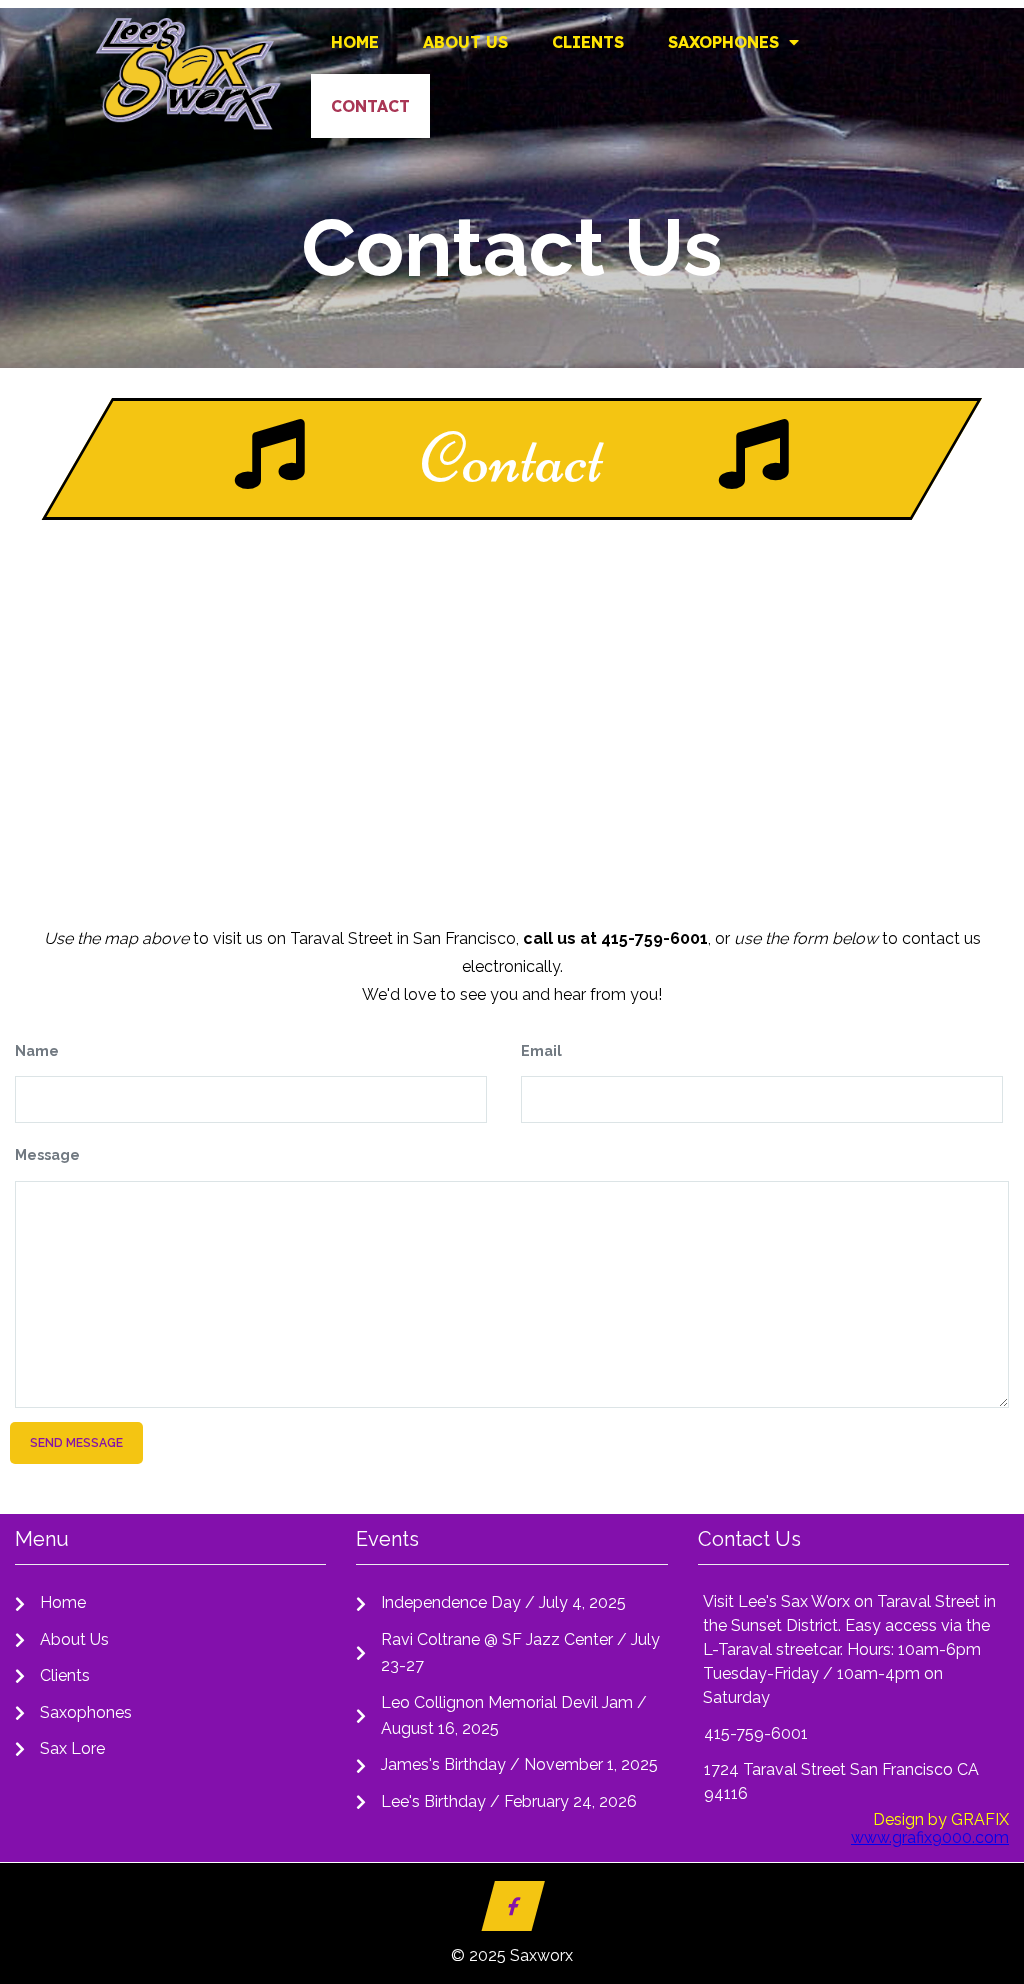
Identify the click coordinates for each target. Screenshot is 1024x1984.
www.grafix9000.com (930, 1837)
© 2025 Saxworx (512, 1955)
